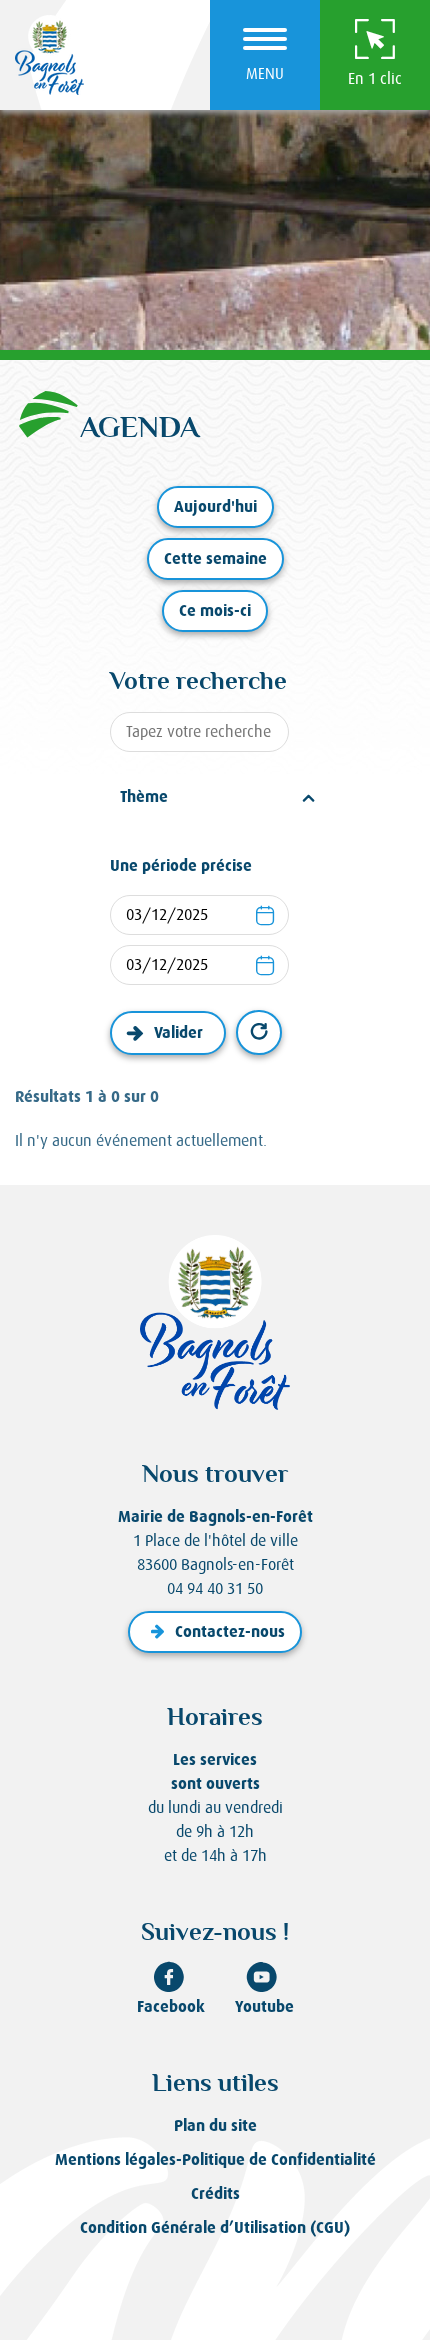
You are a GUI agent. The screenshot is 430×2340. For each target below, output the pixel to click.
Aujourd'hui (215, 506)
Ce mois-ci (215, 610)
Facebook (171, 2006)
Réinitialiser (259, 1032)
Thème (144, 796)
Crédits (215, 2193)
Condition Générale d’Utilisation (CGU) (215, 2227)
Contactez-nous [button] (230, 1631)
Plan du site (215, 2125)
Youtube (264, 2006)
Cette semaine (215, 558)
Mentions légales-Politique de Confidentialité (215, 2159)
